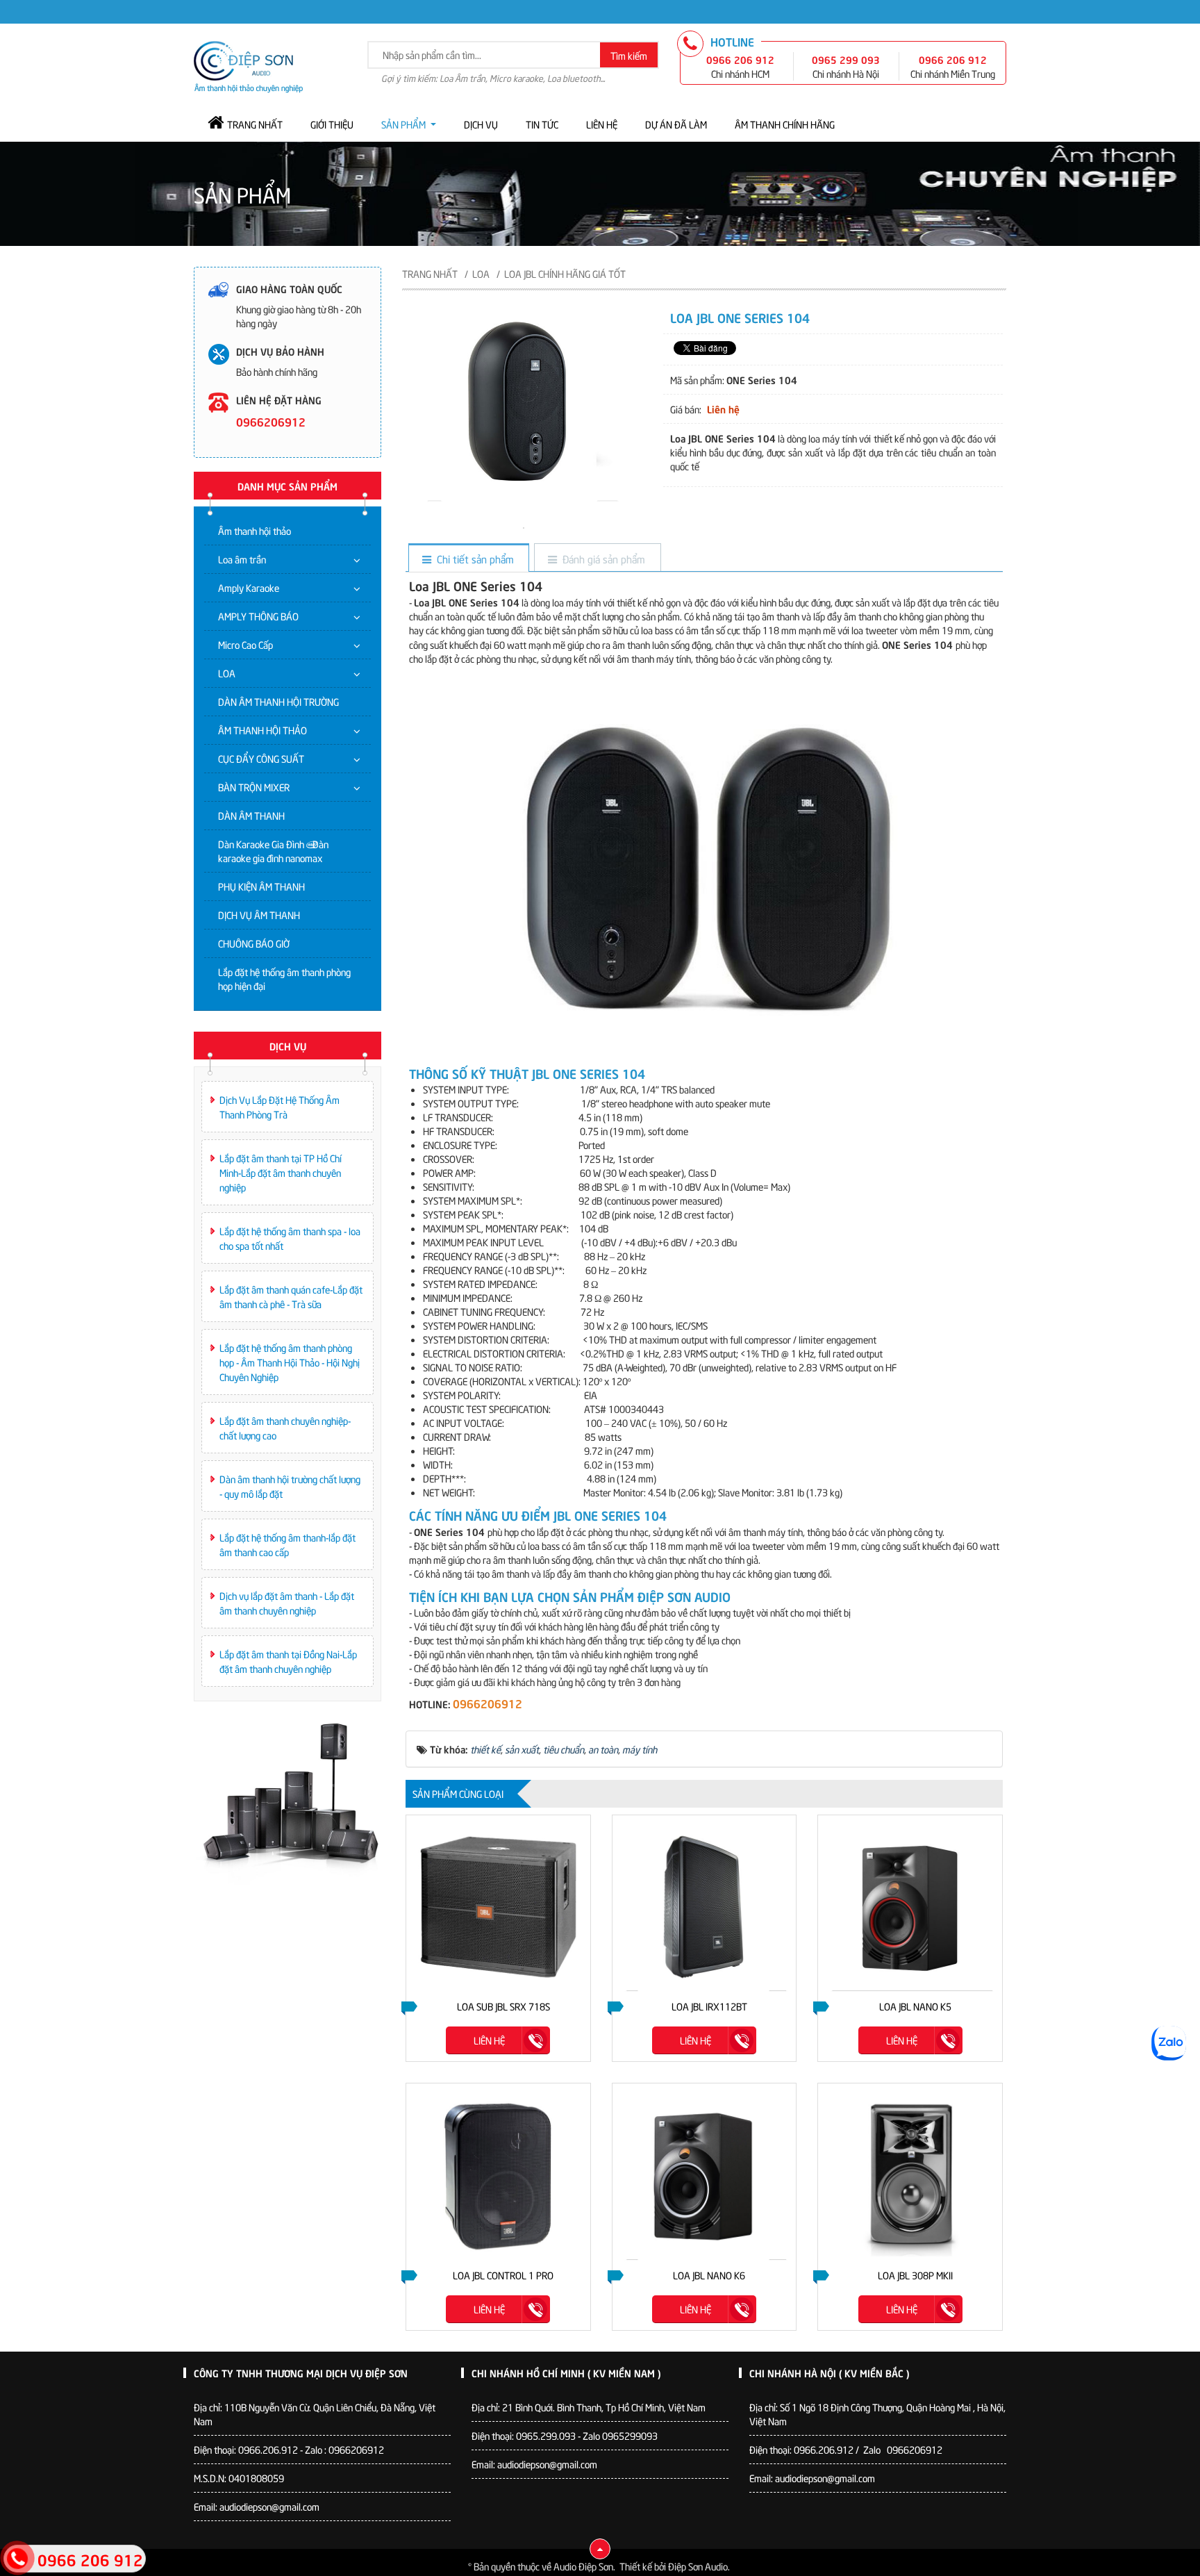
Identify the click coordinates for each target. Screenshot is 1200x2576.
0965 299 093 (846, 59)
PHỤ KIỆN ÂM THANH (261, 886)
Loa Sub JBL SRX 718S (503, 2006)
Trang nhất (255, 124)
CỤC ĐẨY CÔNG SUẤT (261, 758)
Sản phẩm (403, 124)
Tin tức (542, 124)
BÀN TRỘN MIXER (254, 787)
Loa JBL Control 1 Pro (503, 2275)
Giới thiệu (332, 124)
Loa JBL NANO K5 (915, 2006)
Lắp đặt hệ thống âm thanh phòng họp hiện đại (284, 979)
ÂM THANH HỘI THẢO (262, 730)
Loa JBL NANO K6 (709, 2275)
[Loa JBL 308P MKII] (910, 2175)
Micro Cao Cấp (245, 644)
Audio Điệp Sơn (583, 2566)
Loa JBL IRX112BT (709, 2006)
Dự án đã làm (676, 124)
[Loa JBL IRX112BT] (705, 1907)
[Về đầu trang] (600, 2549)
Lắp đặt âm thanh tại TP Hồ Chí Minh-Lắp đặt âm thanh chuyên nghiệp (281, 1172)
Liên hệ (602, 124)
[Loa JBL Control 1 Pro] (498, 2175)
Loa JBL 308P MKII (915, 2275)
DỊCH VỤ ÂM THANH (259, 915)
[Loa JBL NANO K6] (705, 2175)
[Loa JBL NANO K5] (910, 1907)
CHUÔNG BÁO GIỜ (254, 943)
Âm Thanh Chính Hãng (785, 124)
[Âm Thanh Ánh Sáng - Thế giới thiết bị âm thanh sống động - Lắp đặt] (248, 65)
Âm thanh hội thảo (255, 530)
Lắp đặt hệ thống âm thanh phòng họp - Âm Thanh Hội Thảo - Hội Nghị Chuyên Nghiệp (290, 1362)
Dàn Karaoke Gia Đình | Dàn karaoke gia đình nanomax (273, 851)
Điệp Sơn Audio (698, 2566)
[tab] (468, 559)
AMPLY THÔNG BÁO (258, 616)
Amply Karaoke (249, 587)
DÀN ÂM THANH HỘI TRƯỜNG (278, 701)
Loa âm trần (242, 559)
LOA (227, 673)
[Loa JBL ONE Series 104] (524, 526)
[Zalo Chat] (1169, 2043)
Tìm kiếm (629, 55)
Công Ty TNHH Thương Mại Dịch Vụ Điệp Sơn (301, 2372)
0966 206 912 (740, 59)
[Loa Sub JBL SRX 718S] (498, 1907)
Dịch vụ (481, 124)
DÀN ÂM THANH (251, 815)
